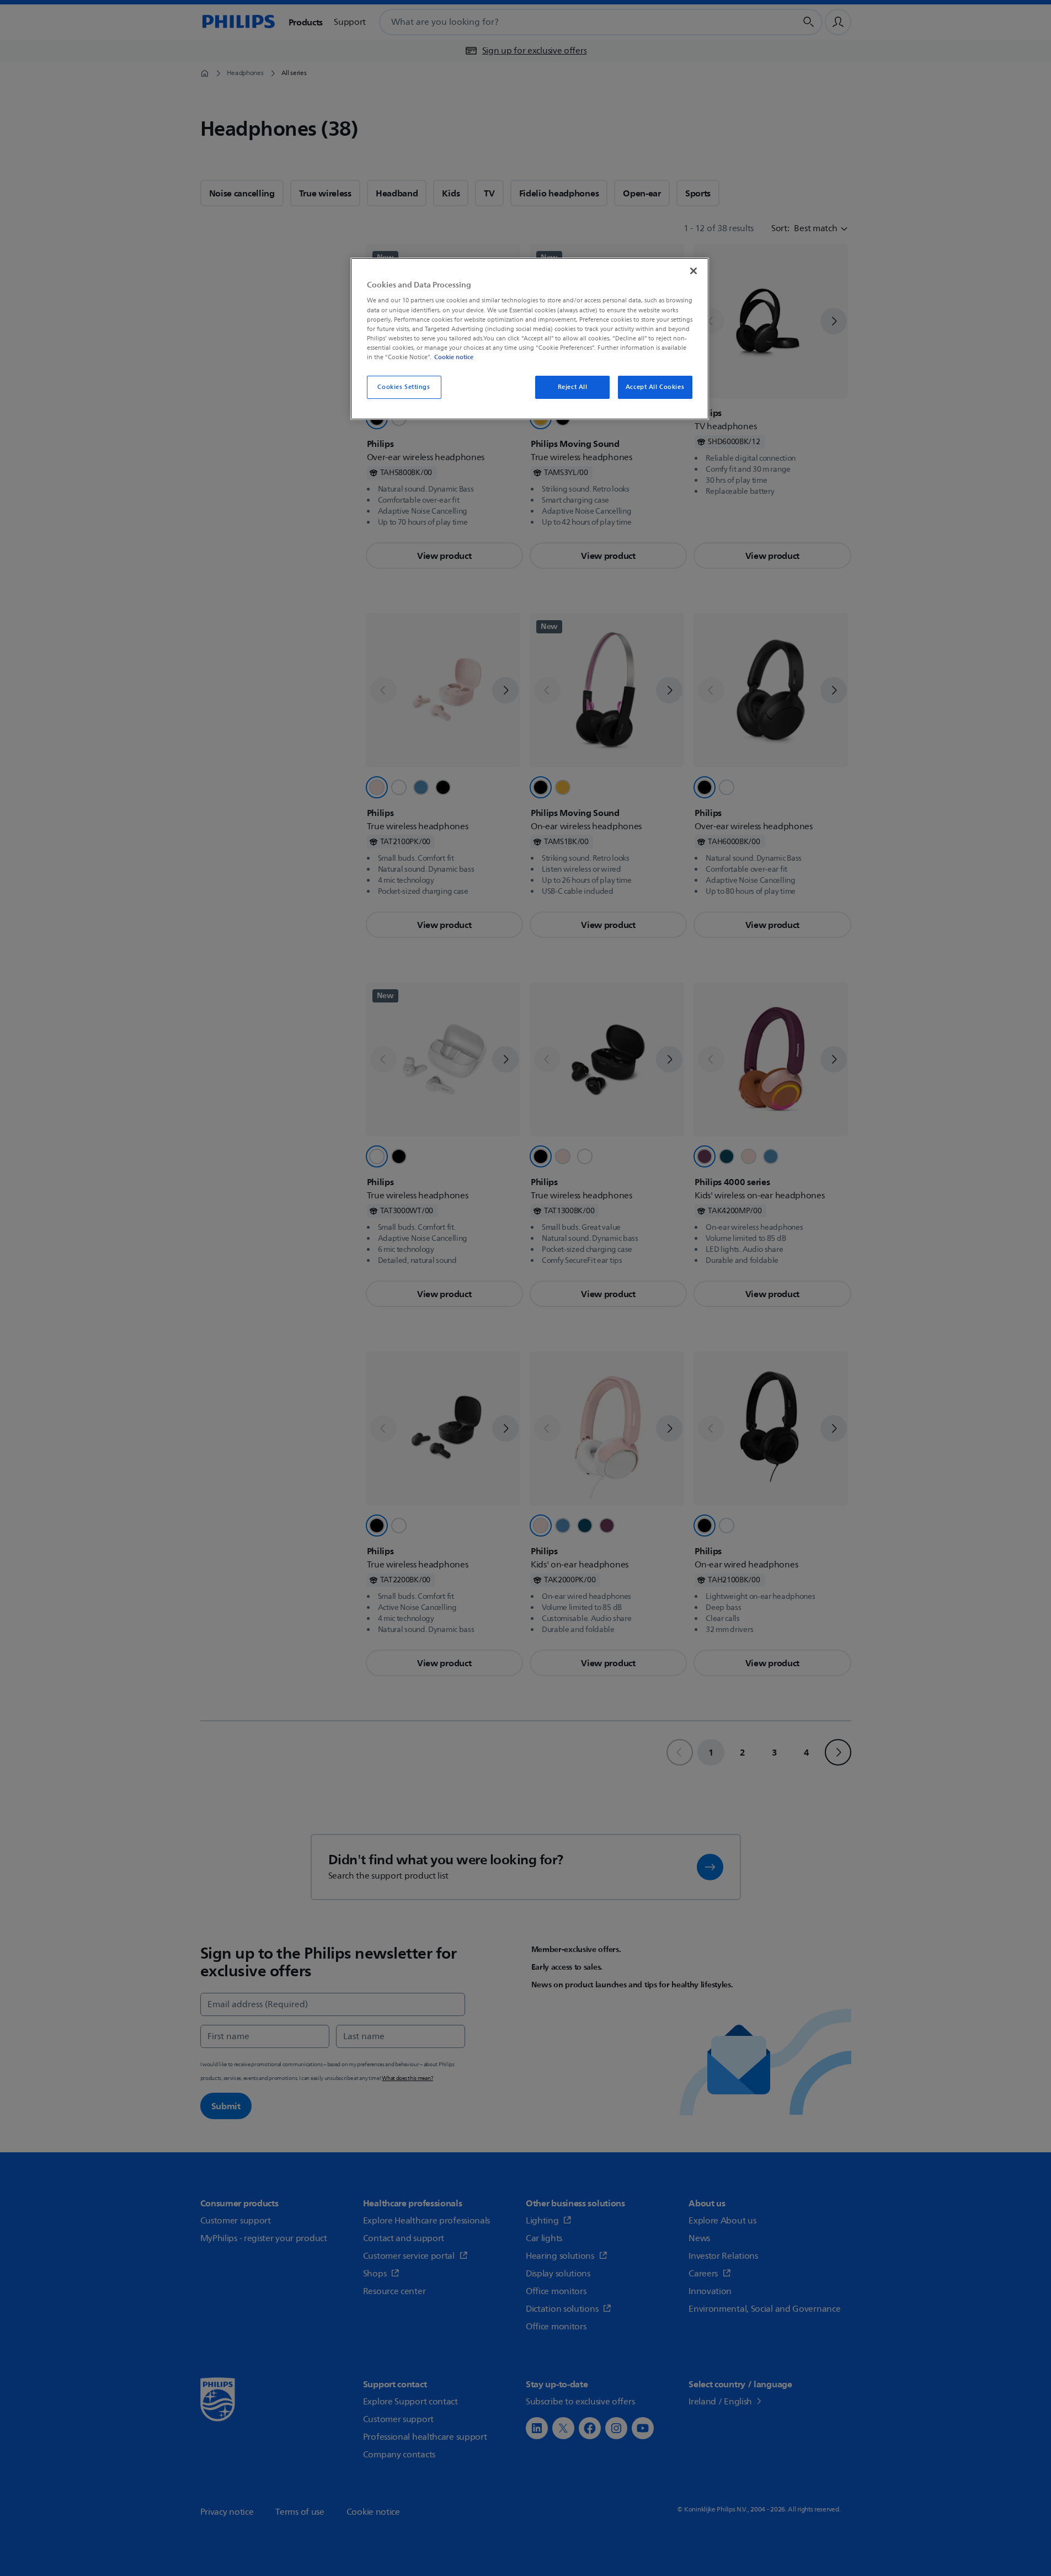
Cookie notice (454, 357)
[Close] (693, 271)
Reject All (573, 387)
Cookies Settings (404, 387)
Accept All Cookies (655, 387)
